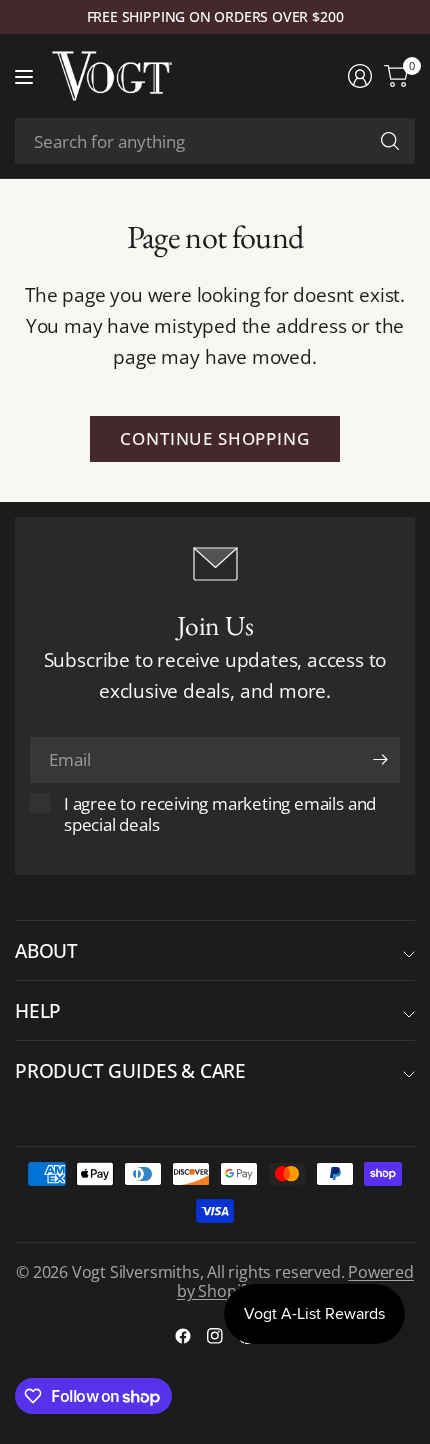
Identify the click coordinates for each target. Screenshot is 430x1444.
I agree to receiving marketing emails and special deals (220, 814)
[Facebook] (183, 1336)
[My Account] (360, 76)
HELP (38, 1010)
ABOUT (46, 950)
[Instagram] (215, 1336)
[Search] (390, 141)
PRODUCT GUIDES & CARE (130, 1070)
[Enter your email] (380, 760)
